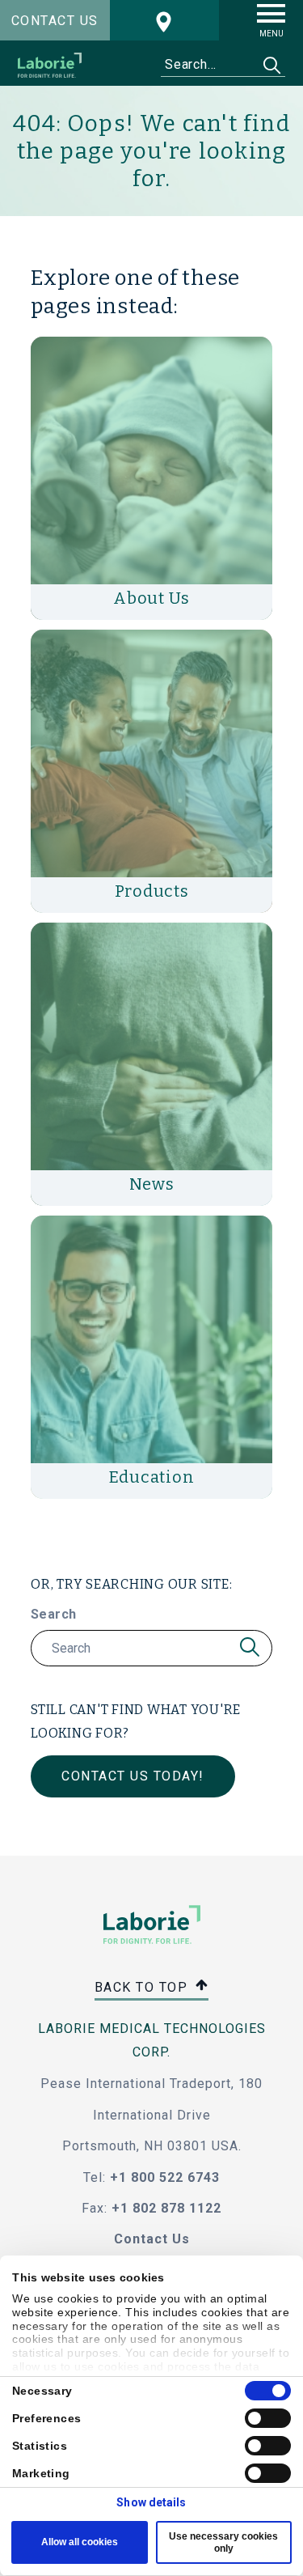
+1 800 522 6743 (165, 2177)
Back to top (143, 1987)
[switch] (268, 2418)
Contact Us (152, 2239)
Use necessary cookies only (223, 2542)
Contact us (55, 21)
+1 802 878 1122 (166, 2208)
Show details (151, 2502)
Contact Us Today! (133, 1776)
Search (53, 1614)
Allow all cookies (80, 2542)
